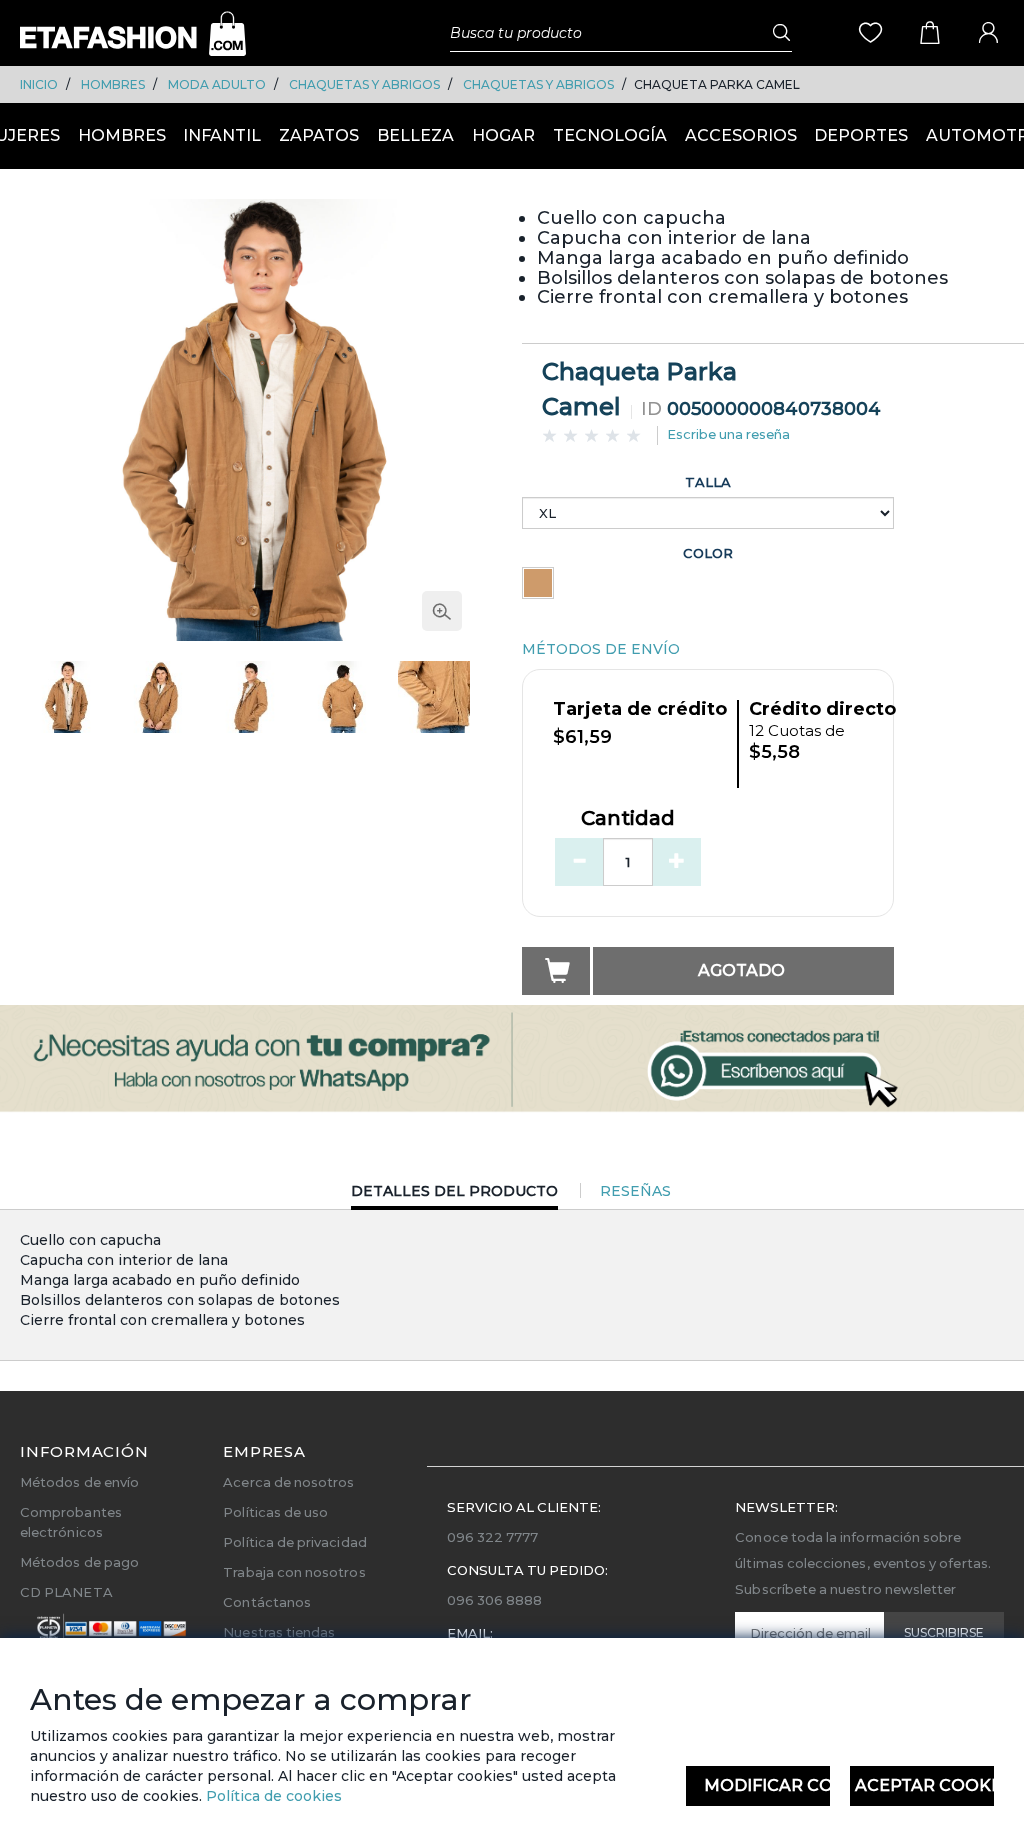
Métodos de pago (79, 1562)
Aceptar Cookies (924, 1785)
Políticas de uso (275, 1512)
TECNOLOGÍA (610, 135)
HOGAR (503, 135)
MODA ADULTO (217, 84)
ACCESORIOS (741, 135)
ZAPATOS (319, 135)
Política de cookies (272, 1796)
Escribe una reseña (728, 434)
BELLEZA (415, 135)
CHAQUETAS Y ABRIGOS (364, 84)
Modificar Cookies (767, 1785)
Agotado (741, 970)
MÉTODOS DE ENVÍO (601, 649)
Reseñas (635, 1191)
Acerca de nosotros (288, 1482)
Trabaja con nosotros (294, 1572)
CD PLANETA (66, 1592)
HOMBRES (113, 84)
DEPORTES (861, 135)
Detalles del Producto (454, 1195)
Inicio (39, 84)
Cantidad (628, 819)
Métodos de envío (79, 1482)
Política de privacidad (294, 1542)
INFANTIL (222, 135)
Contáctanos (267, 1602)
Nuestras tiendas (279, 1632)
